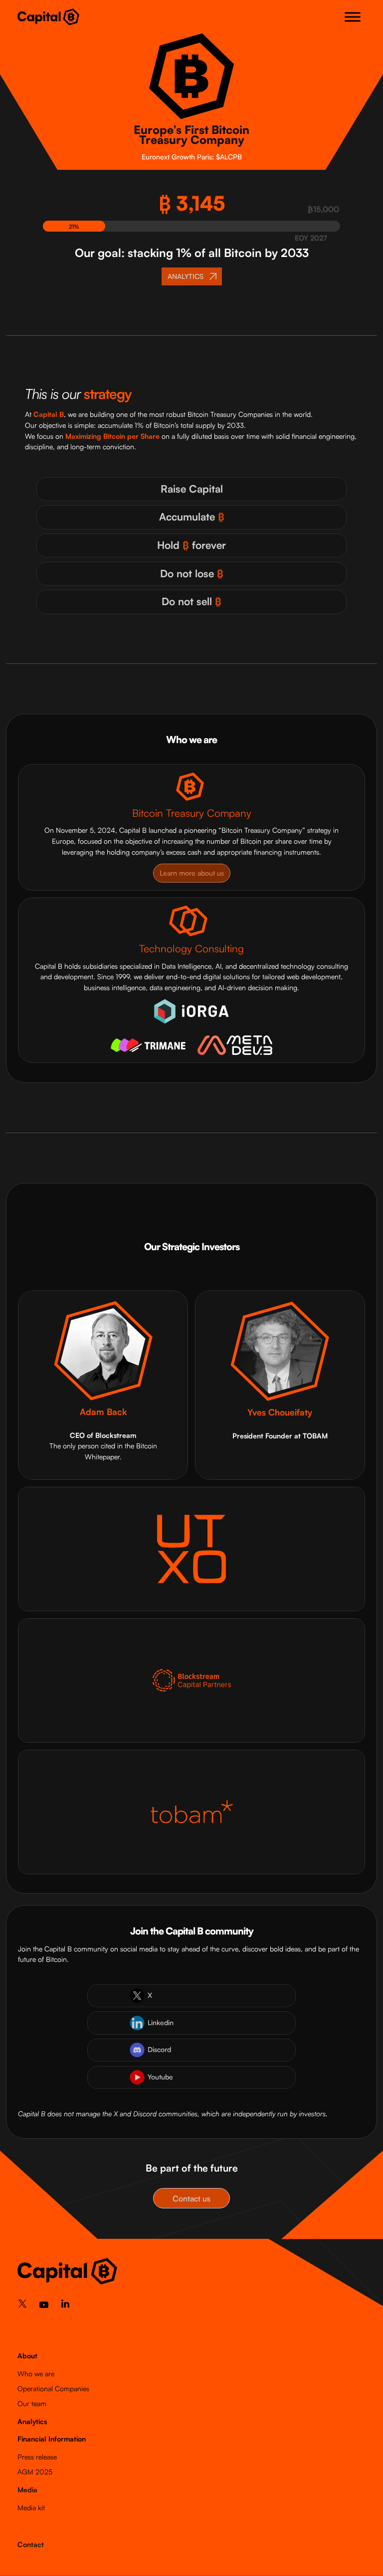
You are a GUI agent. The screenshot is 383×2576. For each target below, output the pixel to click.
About (27, 2356)
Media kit (31, 2508)
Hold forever (191, 545)
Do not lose (192, 573)
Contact (31, 2544)
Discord (159, 2049)
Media (27, 2490)
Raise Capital (192, 489)
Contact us (191, 2198)
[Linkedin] (65, 2306)
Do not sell (191, 601)
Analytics (32, 2421)
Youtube (160, 2077)
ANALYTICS (186, 276)
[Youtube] (44, 2307)
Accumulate (192, 516)
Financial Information (52, 2439)
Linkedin (161, 2022)
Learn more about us (192, 873)
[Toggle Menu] (353, 17)
